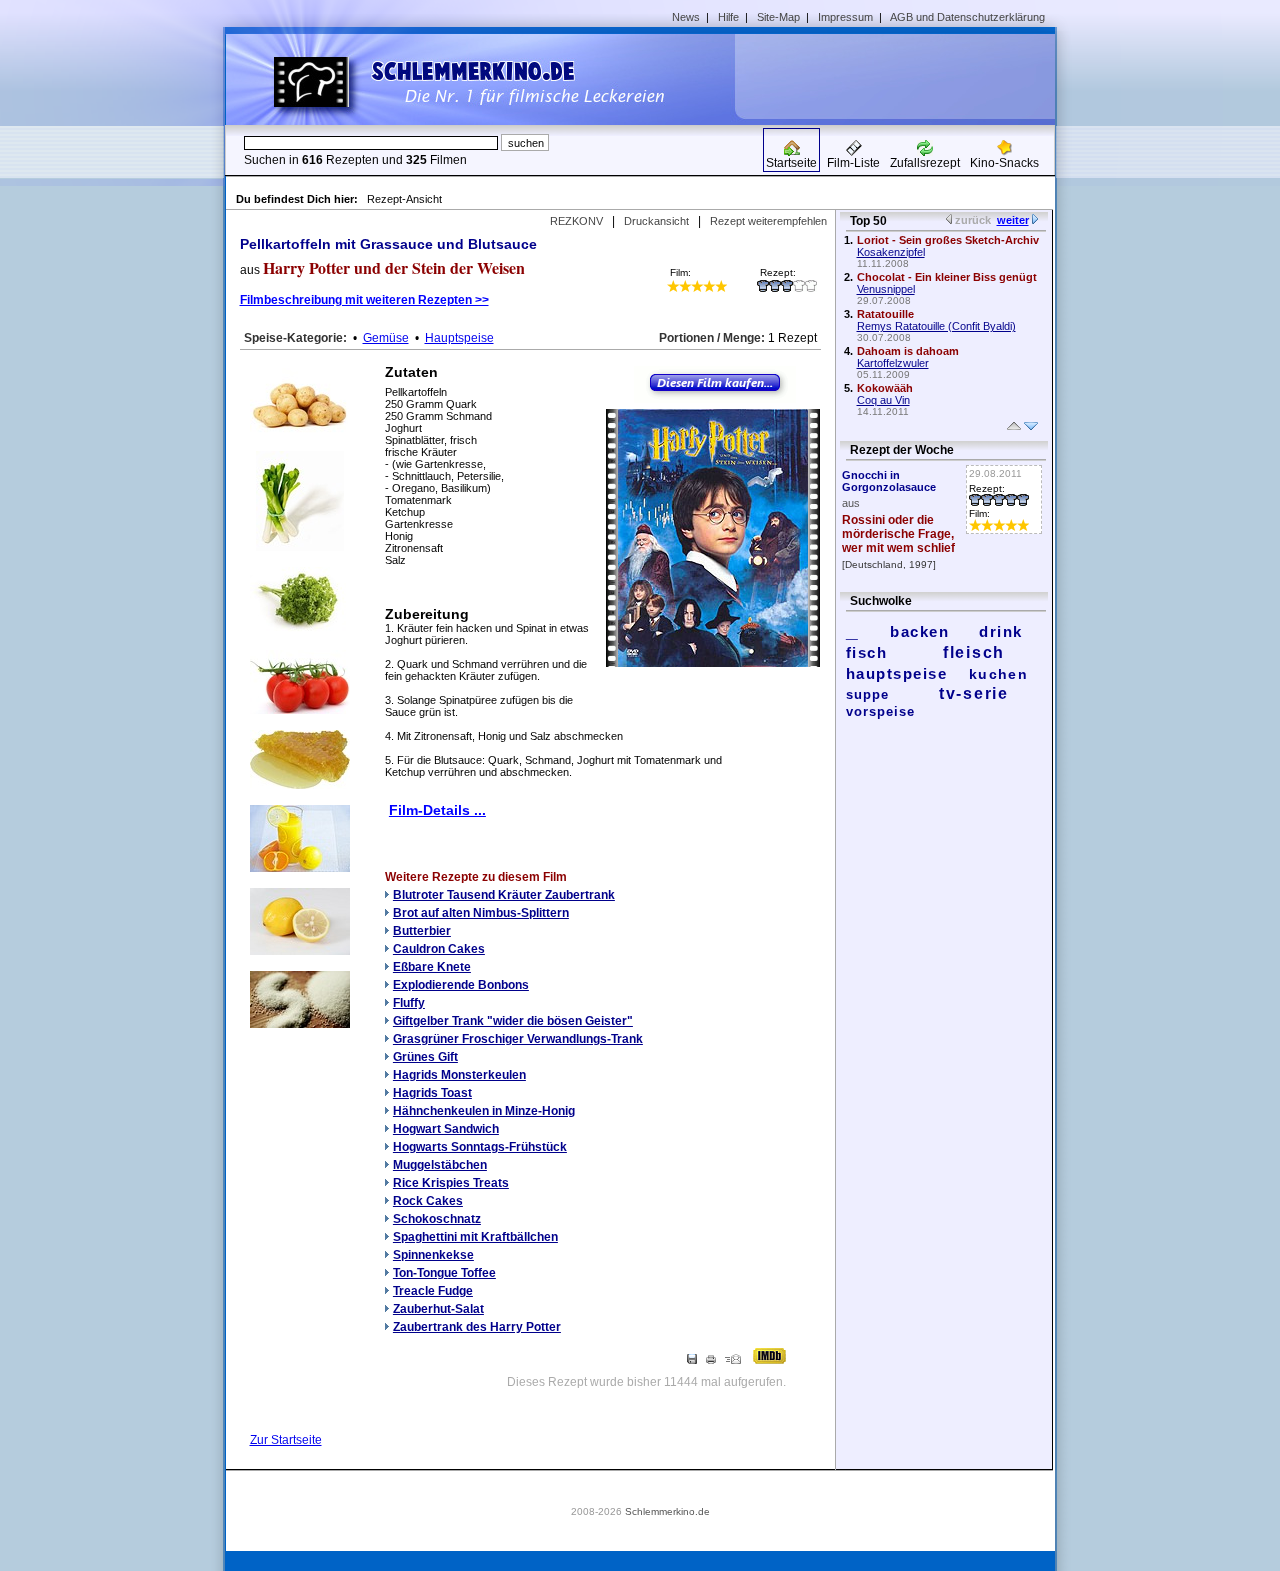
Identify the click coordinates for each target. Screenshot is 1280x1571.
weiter (1013, 220)
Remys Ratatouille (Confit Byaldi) (936, 326)
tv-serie (974, 693)
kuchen (998, 674)
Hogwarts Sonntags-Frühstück (480, 1147)
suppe (867, 694)
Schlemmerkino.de (667, 1511)
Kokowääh (885, 388)
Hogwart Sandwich (446, 1129)
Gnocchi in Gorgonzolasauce (889, 481)
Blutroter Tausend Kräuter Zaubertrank (504, 895)
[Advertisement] (902, 76)
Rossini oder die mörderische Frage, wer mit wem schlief (898, 534)
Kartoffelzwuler (893, 363)
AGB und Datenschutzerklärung (967, 17)
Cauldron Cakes (439, 949)
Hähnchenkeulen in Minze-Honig (484, 1111)
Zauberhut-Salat (438, 1309)
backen (919, 631)
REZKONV (576, 221)
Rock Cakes (428, 1201)
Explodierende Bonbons (461, 985)
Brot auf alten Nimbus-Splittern (481, 913)
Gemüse (386, 338)
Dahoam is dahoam (908, 351)
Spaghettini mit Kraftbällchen (475, 1237)
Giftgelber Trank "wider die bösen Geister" (513, 1021)
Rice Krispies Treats (451, 1183)
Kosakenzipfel (891, 252)
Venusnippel (886, 289)
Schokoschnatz (437, 1219)
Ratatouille (885, 314)
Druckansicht (656, 221)
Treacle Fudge (433, 1291)
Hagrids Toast (432, 1093)
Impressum (845, 17)
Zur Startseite (286, 1440)
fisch (867, 652)
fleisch (974, 652)
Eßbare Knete (432, 967)
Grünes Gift (425, 1057)
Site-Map (778, 17)
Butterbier (422, 931)
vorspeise (880, 711)
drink (1001, 631)
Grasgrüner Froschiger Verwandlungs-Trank (518, 1039)
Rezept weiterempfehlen (768, 221)
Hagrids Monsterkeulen (459, 1075)
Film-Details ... (437, 810)
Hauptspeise (459, 338)
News (686, 17)
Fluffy (409, 1003)
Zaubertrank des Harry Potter (477, 1327)
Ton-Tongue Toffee (444, 1273)
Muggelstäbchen (440, 1165)
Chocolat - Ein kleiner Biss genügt (947, 277)
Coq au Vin (883, 400)
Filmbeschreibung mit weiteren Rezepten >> (364, 300)
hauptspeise (897, 673)
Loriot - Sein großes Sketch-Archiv (948, 240)
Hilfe (728, 17)
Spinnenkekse (433, 1255)
